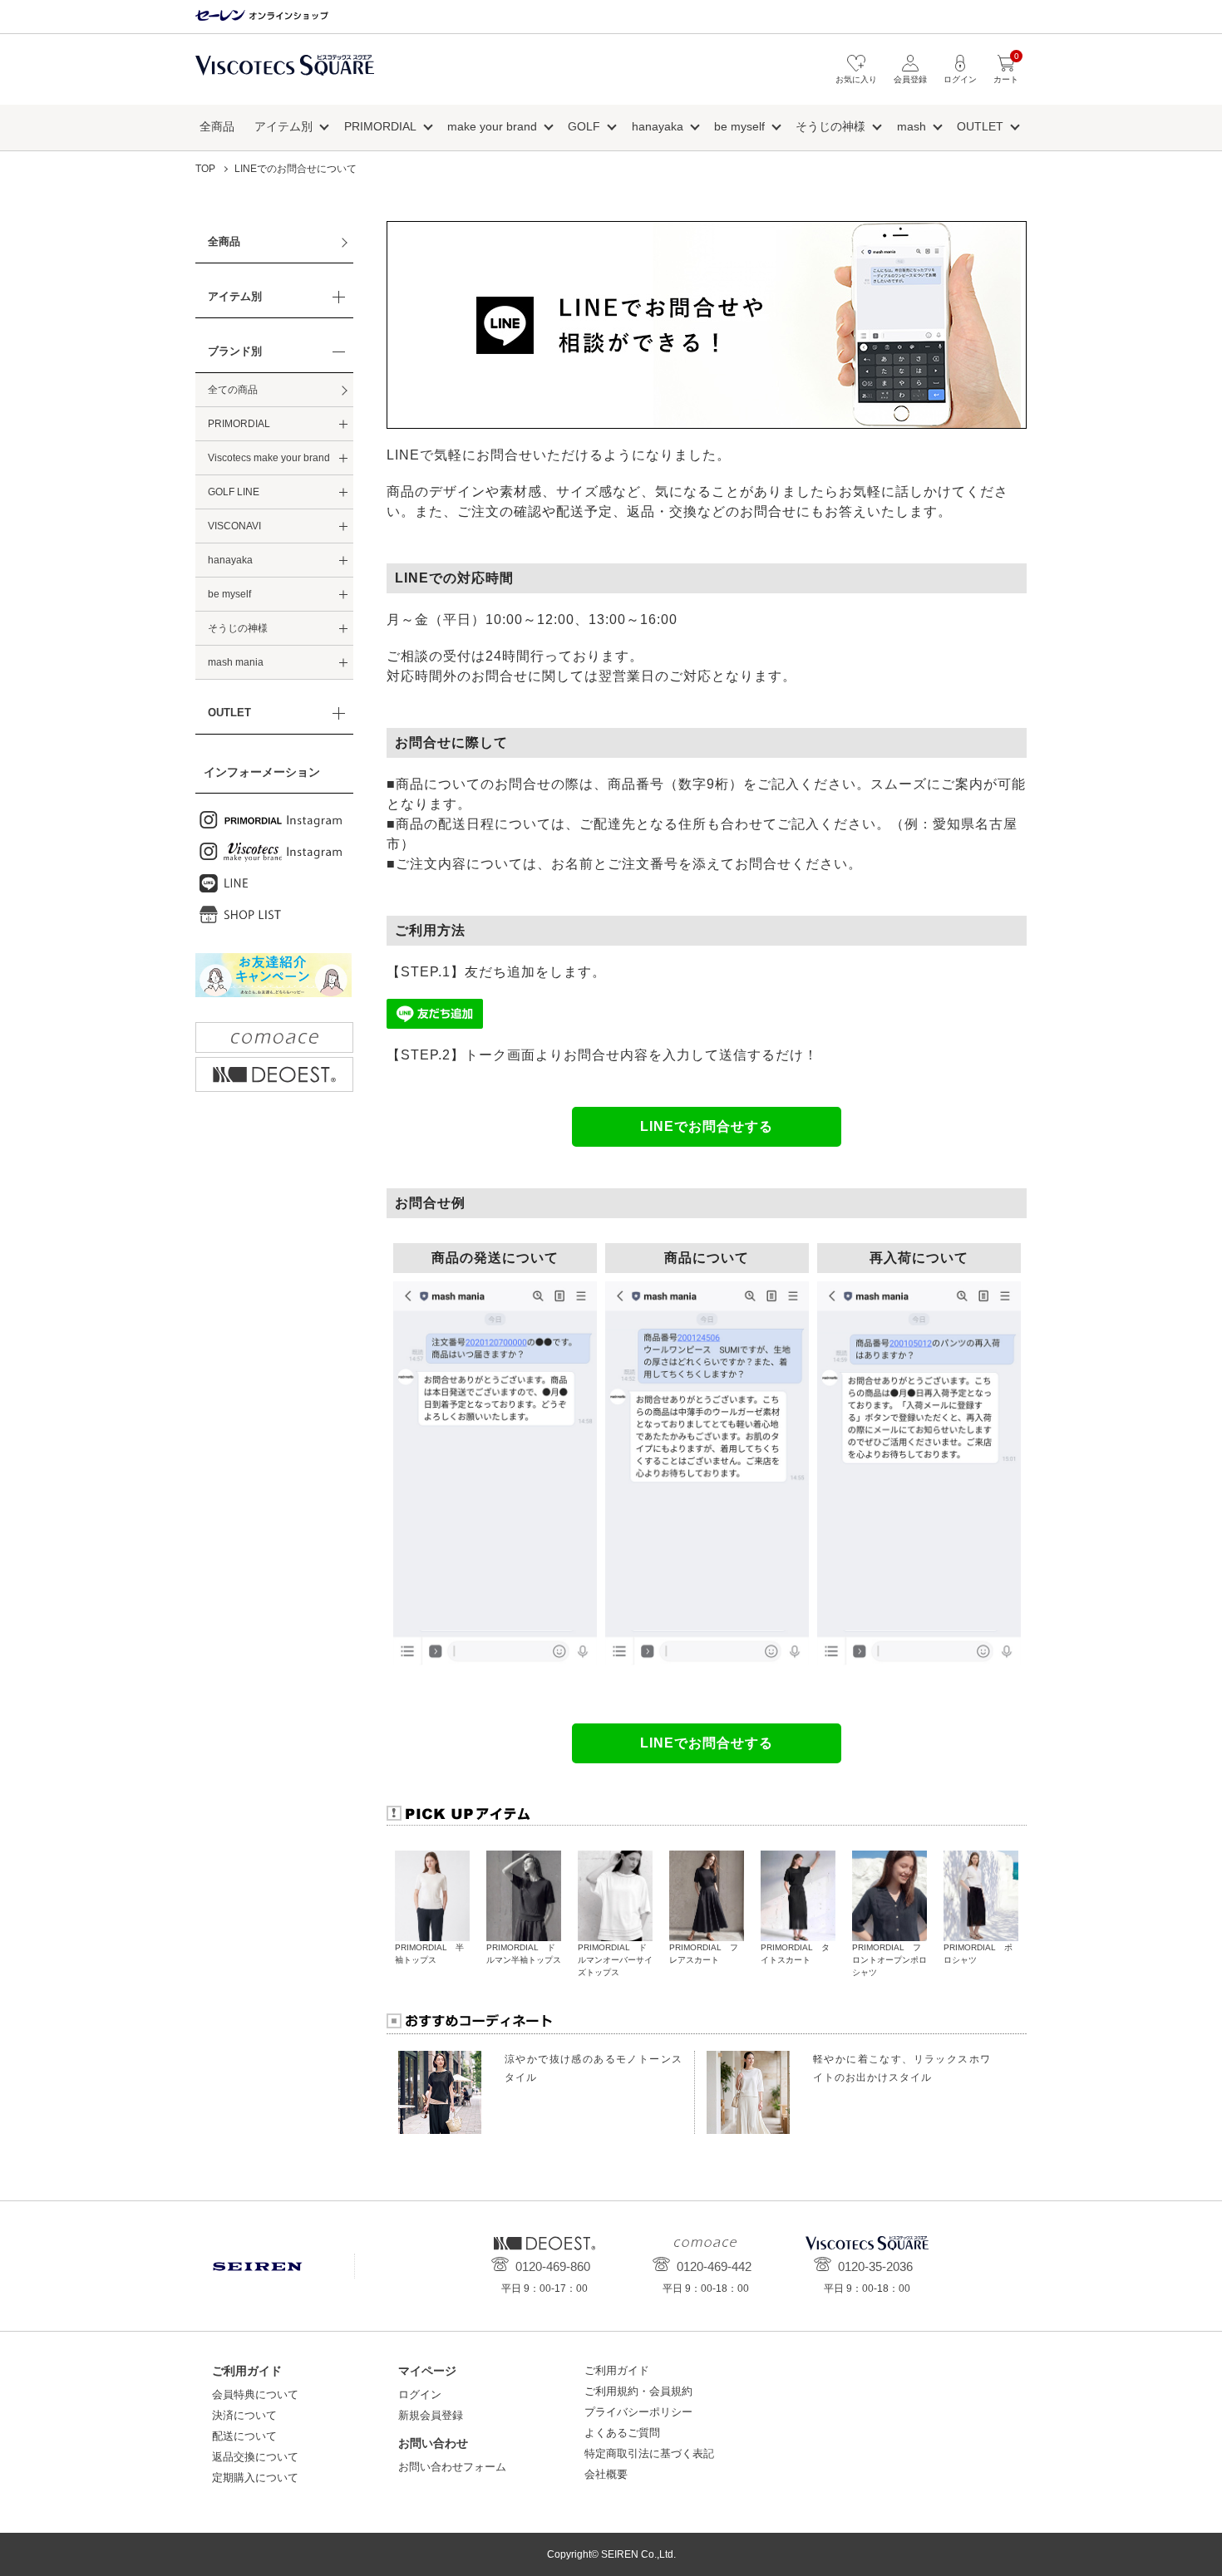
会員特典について (255, 2394)
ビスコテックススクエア (285, 74)
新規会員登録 (431, 2415)
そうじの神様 (830, 126)
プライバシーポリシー (638, 2412)
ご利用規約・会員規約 (638, 2391)
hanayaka (658, 126)
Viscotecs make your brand (269, 458)
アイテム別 (283, 126)
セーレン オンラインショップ (262, 16)
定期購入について (255, 2478)
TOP (205, 169)
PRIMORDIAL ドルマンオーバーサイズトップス (615, 1960)
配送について (244, 2436)
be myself (739, 126)
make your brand (492, 126)
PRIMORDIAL (380, 126)
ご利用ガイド (617, 2370)
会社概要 (606, 2474)
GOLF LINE (234, 492)
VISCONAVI (234, 526)
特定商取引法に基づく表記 (649, 2453)
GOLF (584, 126)
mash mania (236, 662)
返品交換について (255, 2457)
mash (912, 126)
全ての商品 (233, 390)
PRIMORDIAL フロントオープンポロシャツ (889, 1960)
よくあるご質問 (622, 2433)
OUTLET (980, 126)
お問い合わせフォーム (452, 2467)
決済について (244, 2415)
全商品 (217, 126)
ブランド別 (235, 351)
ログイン (420, 2394)
